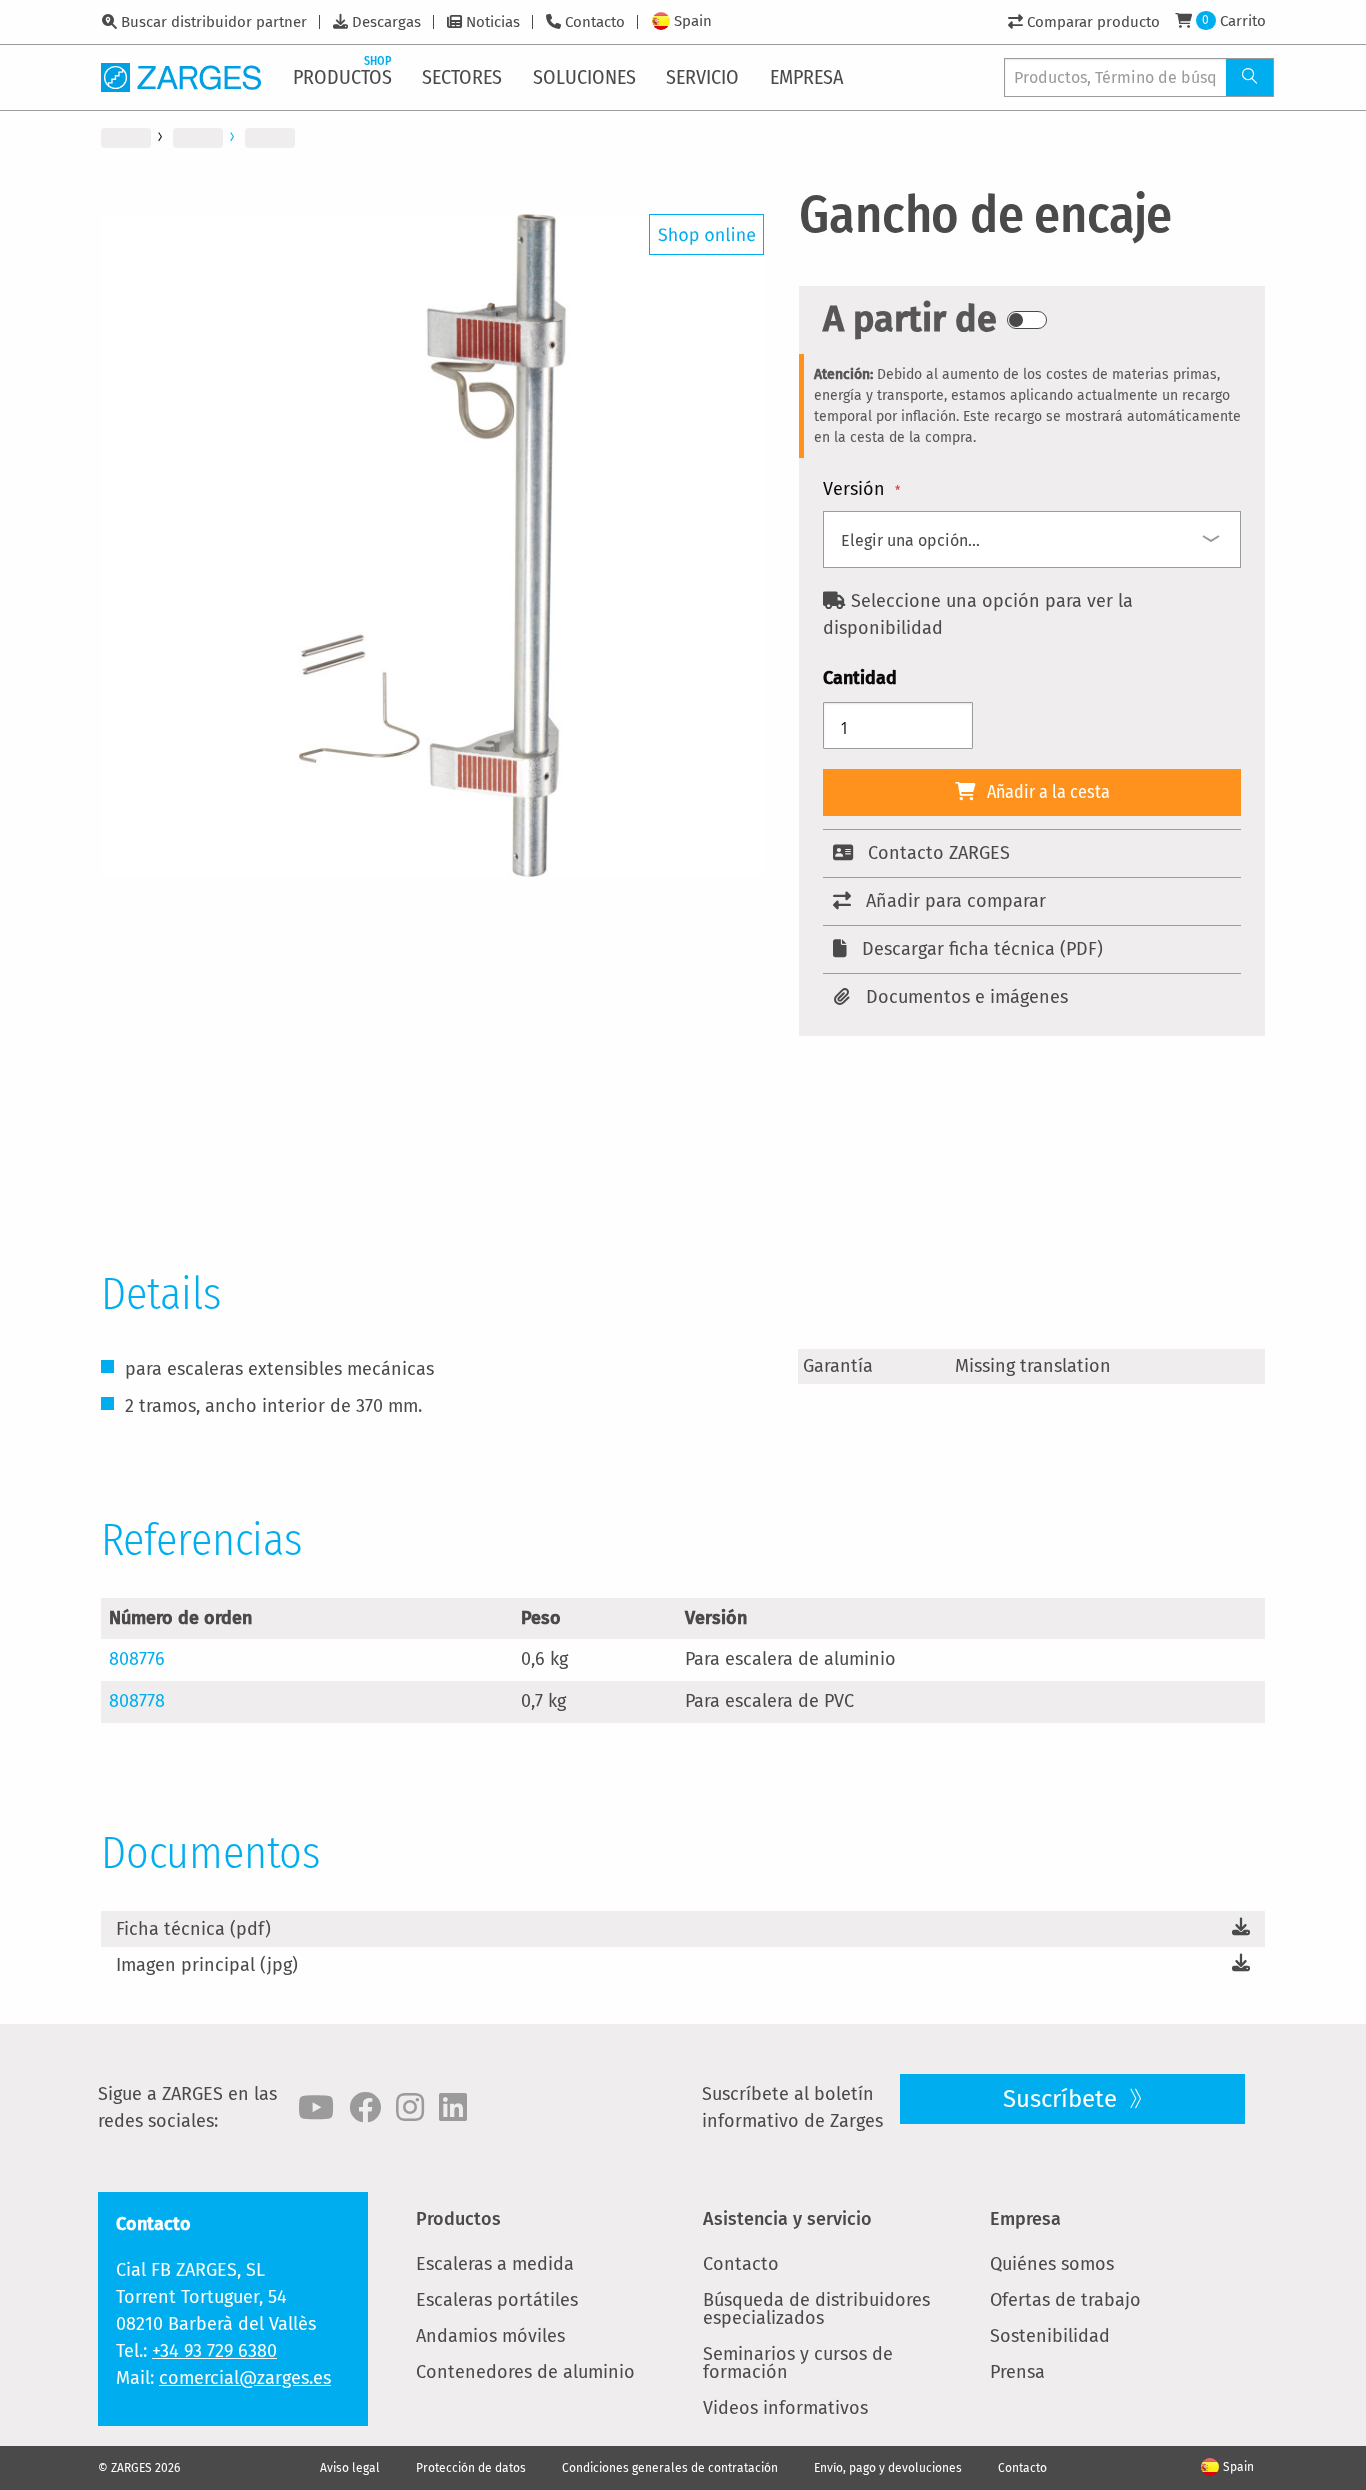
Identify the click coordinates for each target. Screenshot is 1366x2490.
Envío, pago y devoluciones (888, 2468)
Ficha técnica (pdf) (193, 1929)
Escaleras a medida (495, 2264)
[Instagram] (410, 2108)
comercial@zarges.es (245, 2378)
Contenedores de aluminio (525, 2372)
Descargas (386, 22)
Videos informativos (785, 2408)
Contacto (595, 22)
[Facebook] (365, 2108)
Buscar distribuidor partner (214, 22)
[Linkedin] (453, 2108)
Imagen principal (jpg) (207, 1965)
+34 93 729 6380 (214, 2351)
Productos (458, 2219)
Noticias (493, 22)
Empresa (1025, 2219)
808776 (137, 1659)
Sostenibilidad (1050, 2336)
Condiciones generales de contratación (670, 2468)
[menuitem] (344, 77)
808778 (137, 1701)
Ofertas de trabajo (1065, 2300)
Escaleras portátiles (497, 2300)
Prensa (1017, 2372)
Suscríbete (1063, 2099)
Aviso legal (350, 2468)
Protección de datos (471, 2468)
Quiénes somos (1052, 2264)
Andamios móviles (490, 2336)
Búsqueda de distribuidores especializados (816, 2309)
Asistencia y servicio (787, 2219)
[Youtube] (316, 2108)
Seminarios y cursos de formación (798, 2363)
